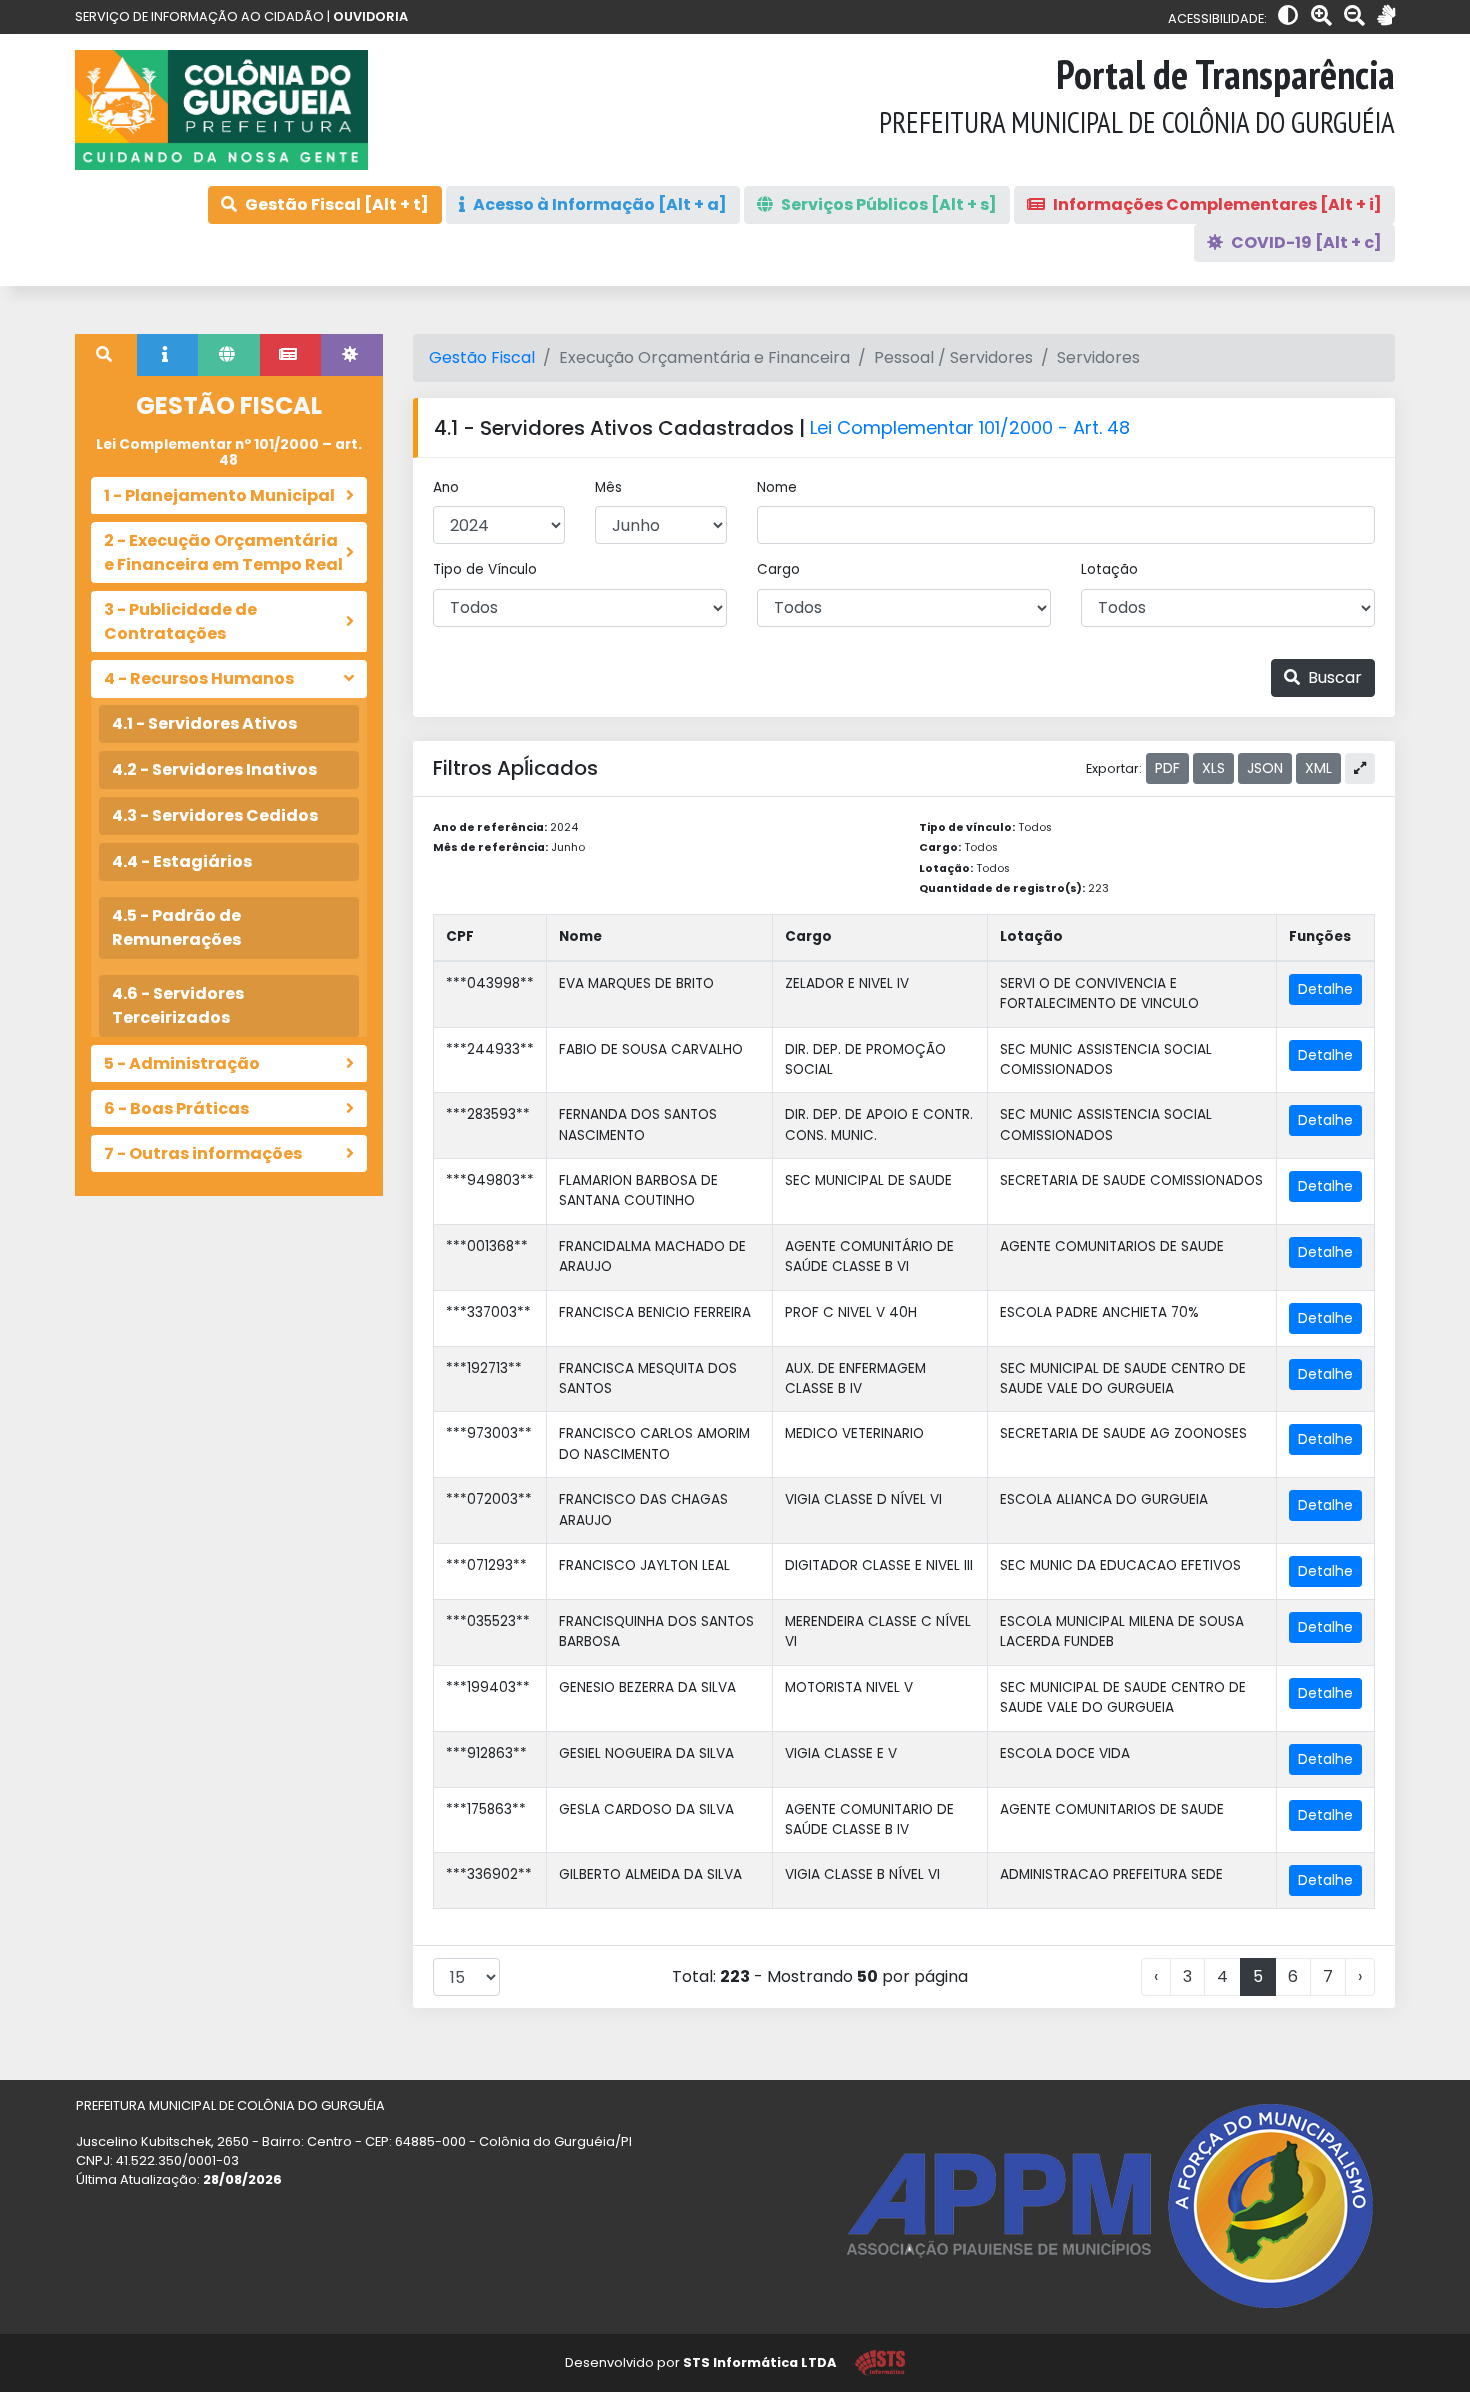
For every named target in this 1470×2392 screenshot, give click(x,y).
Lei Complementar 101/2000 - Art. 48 (970, 427)
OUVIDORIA (370, 16)
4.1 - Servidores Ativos (204, 723)
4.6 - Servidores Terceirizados (178, 1005)
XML (1318, 768)
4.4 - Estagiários (182, 861)
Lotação (1109, 569)
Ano (446, 487)
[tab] (106, 355)
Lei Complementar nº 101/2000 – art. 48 (229, 452)
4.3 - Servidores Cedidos (215, 815)
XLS (1213, 768)
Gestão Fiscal (482, 357)
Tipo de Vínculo (485, 569)
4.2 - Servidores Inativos (214, 769)
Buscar (1333, 677)
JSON (1265, 768)
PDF (1167, 768)
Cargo (778, 569)
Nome (777, 487)
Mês (608, 487)
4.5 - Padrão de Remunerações (176, 927)
